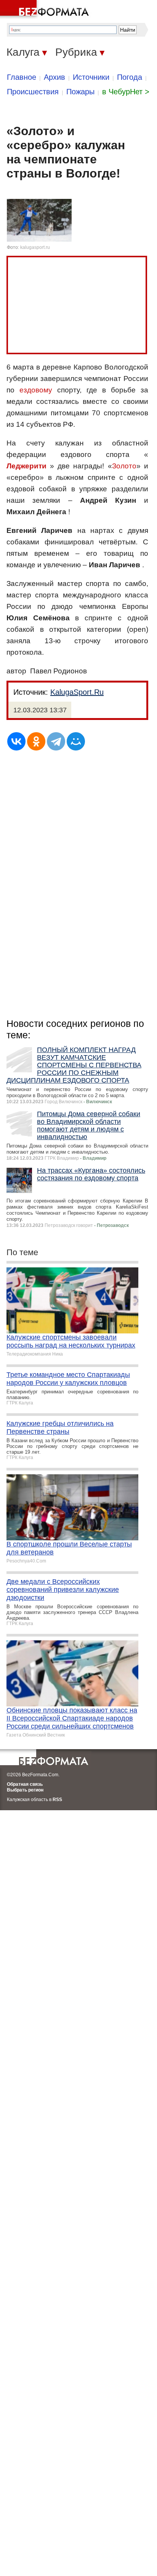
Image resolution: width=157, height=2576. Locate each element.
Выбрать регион (25, 1790)
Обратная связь (25, 1784)
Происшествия (33, 92)
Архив (54, 77)
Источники (91, 77)
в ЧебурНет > (126, 92)
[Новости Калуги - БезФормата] (46, 10)
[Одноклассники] (36, 741)
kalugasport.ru (35, 247)
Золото (124, 466)
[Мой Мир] (76, 741)
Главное (22, 77)
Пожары (80, 92)
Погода (130, 77)
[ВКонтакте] (16, 741)
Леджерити (26, 466)
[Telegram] (56, 741)
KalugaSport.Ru (77, 692)
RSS (57, 1800)
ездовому (36, 390)
